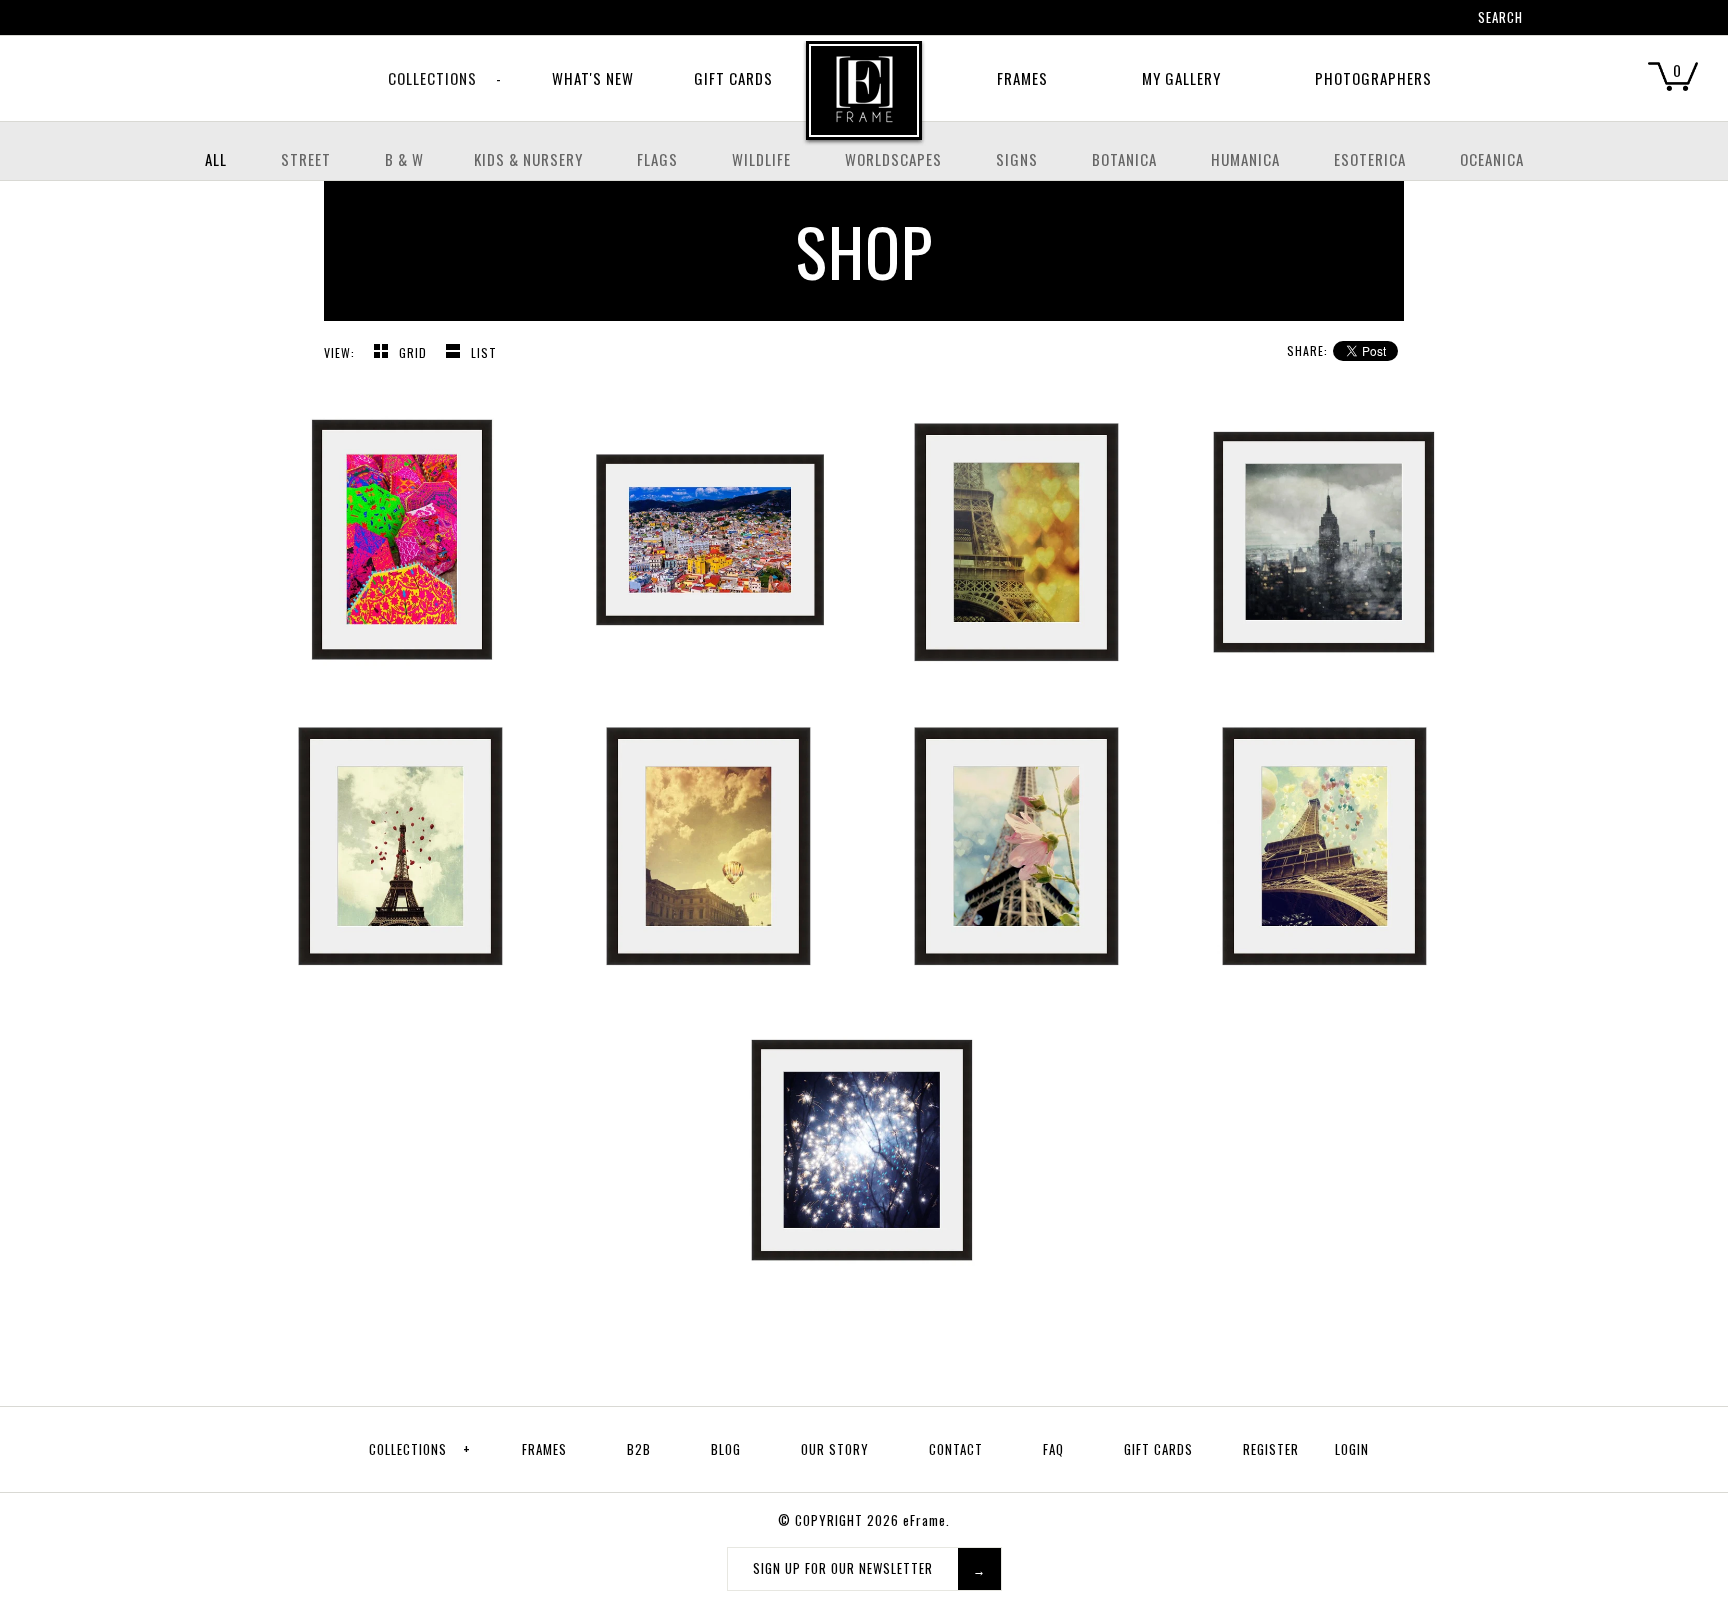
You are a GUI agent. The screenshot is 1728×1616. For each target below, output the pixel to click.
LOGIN (1352, 1449)
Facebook (1329, 20)
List (484, 352)
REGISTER (1271, 1449)
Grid (415, 352)
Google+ (1381, 20)
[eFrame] (864, 104)
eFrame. (926, 1520)
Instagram (1407, 20)
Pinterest (1355, 20)
